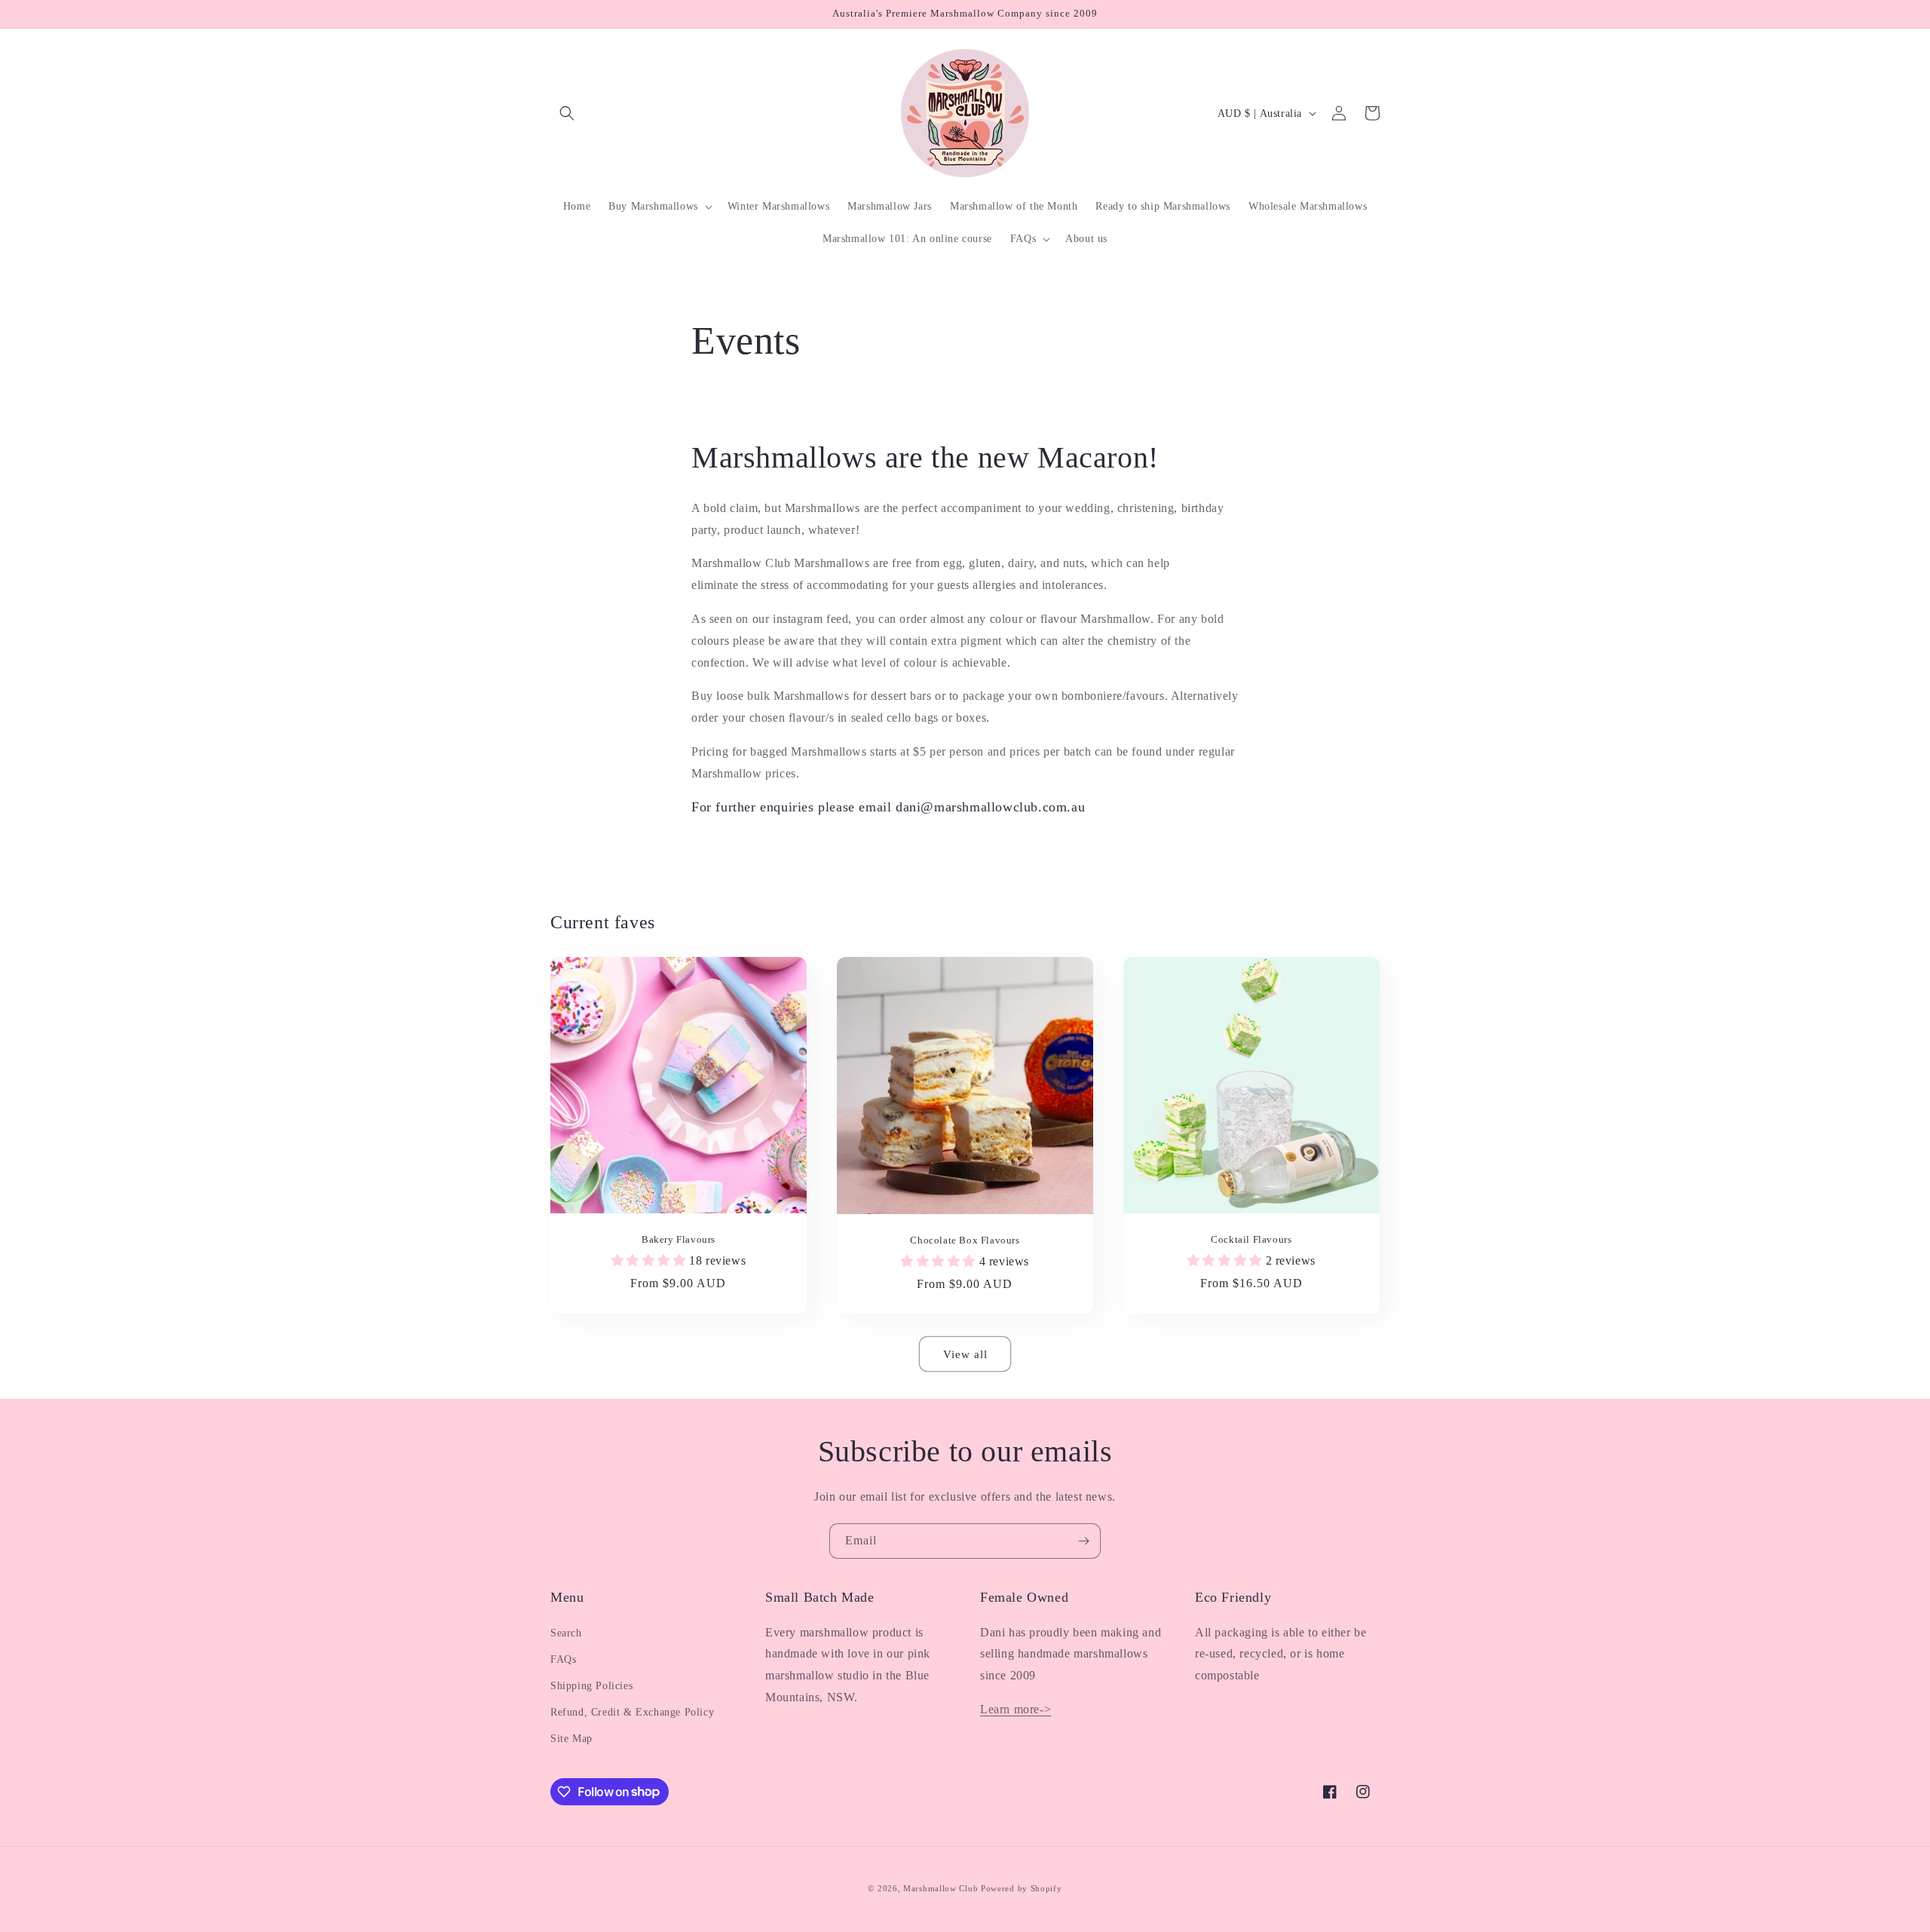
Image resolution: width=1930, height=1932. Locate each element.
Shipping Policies (591, 1686)
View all (965, 1354)
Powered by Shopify (1022, 1888)
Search (566, 1633)
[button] (567, 113)
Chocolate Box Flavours (965, 1240)
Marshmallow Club (940, 1888)
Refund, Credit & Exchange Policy (632, 1712)
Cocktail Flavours (1251, 1239)
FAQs (563, 1659)
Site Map (571, 1739)
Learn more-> (1016, 1709)
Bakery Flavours (679, 1239)
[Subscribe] (1083, 1541)
